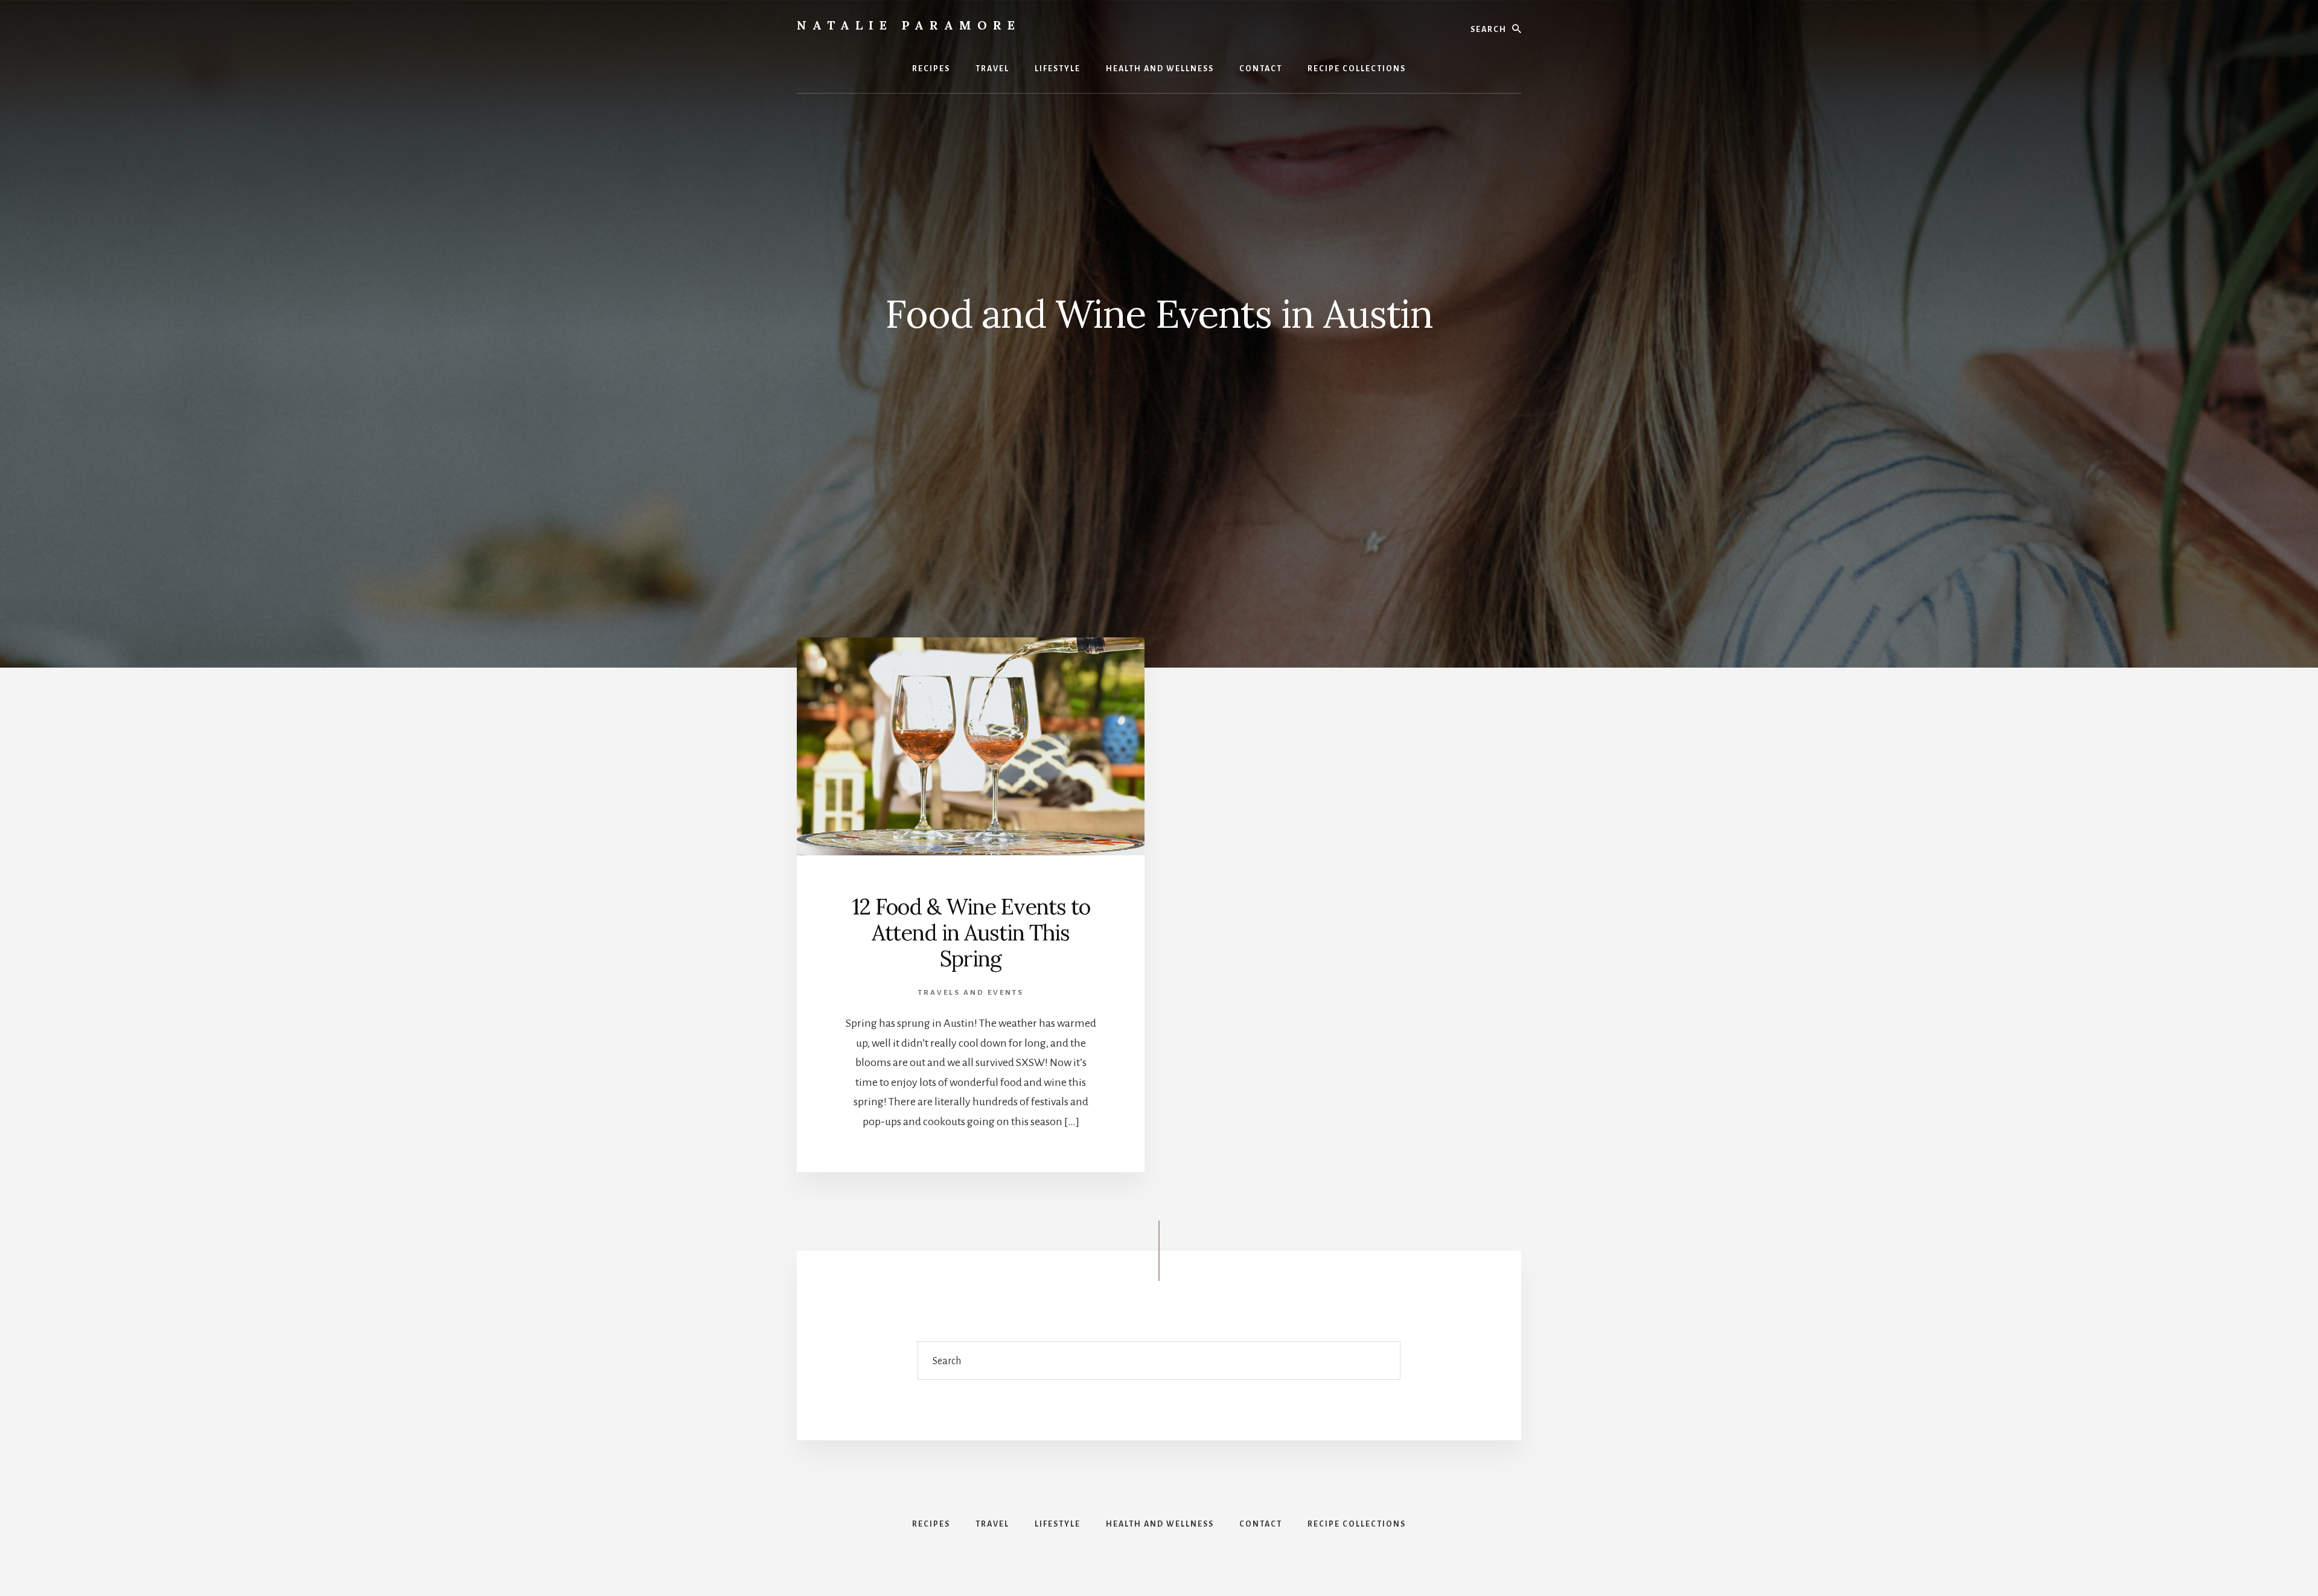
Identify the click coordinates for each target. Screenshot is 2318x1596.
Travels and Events (971, 993)
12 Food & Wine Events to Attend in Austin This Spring (971, 933)
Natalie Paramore (909, 25)
